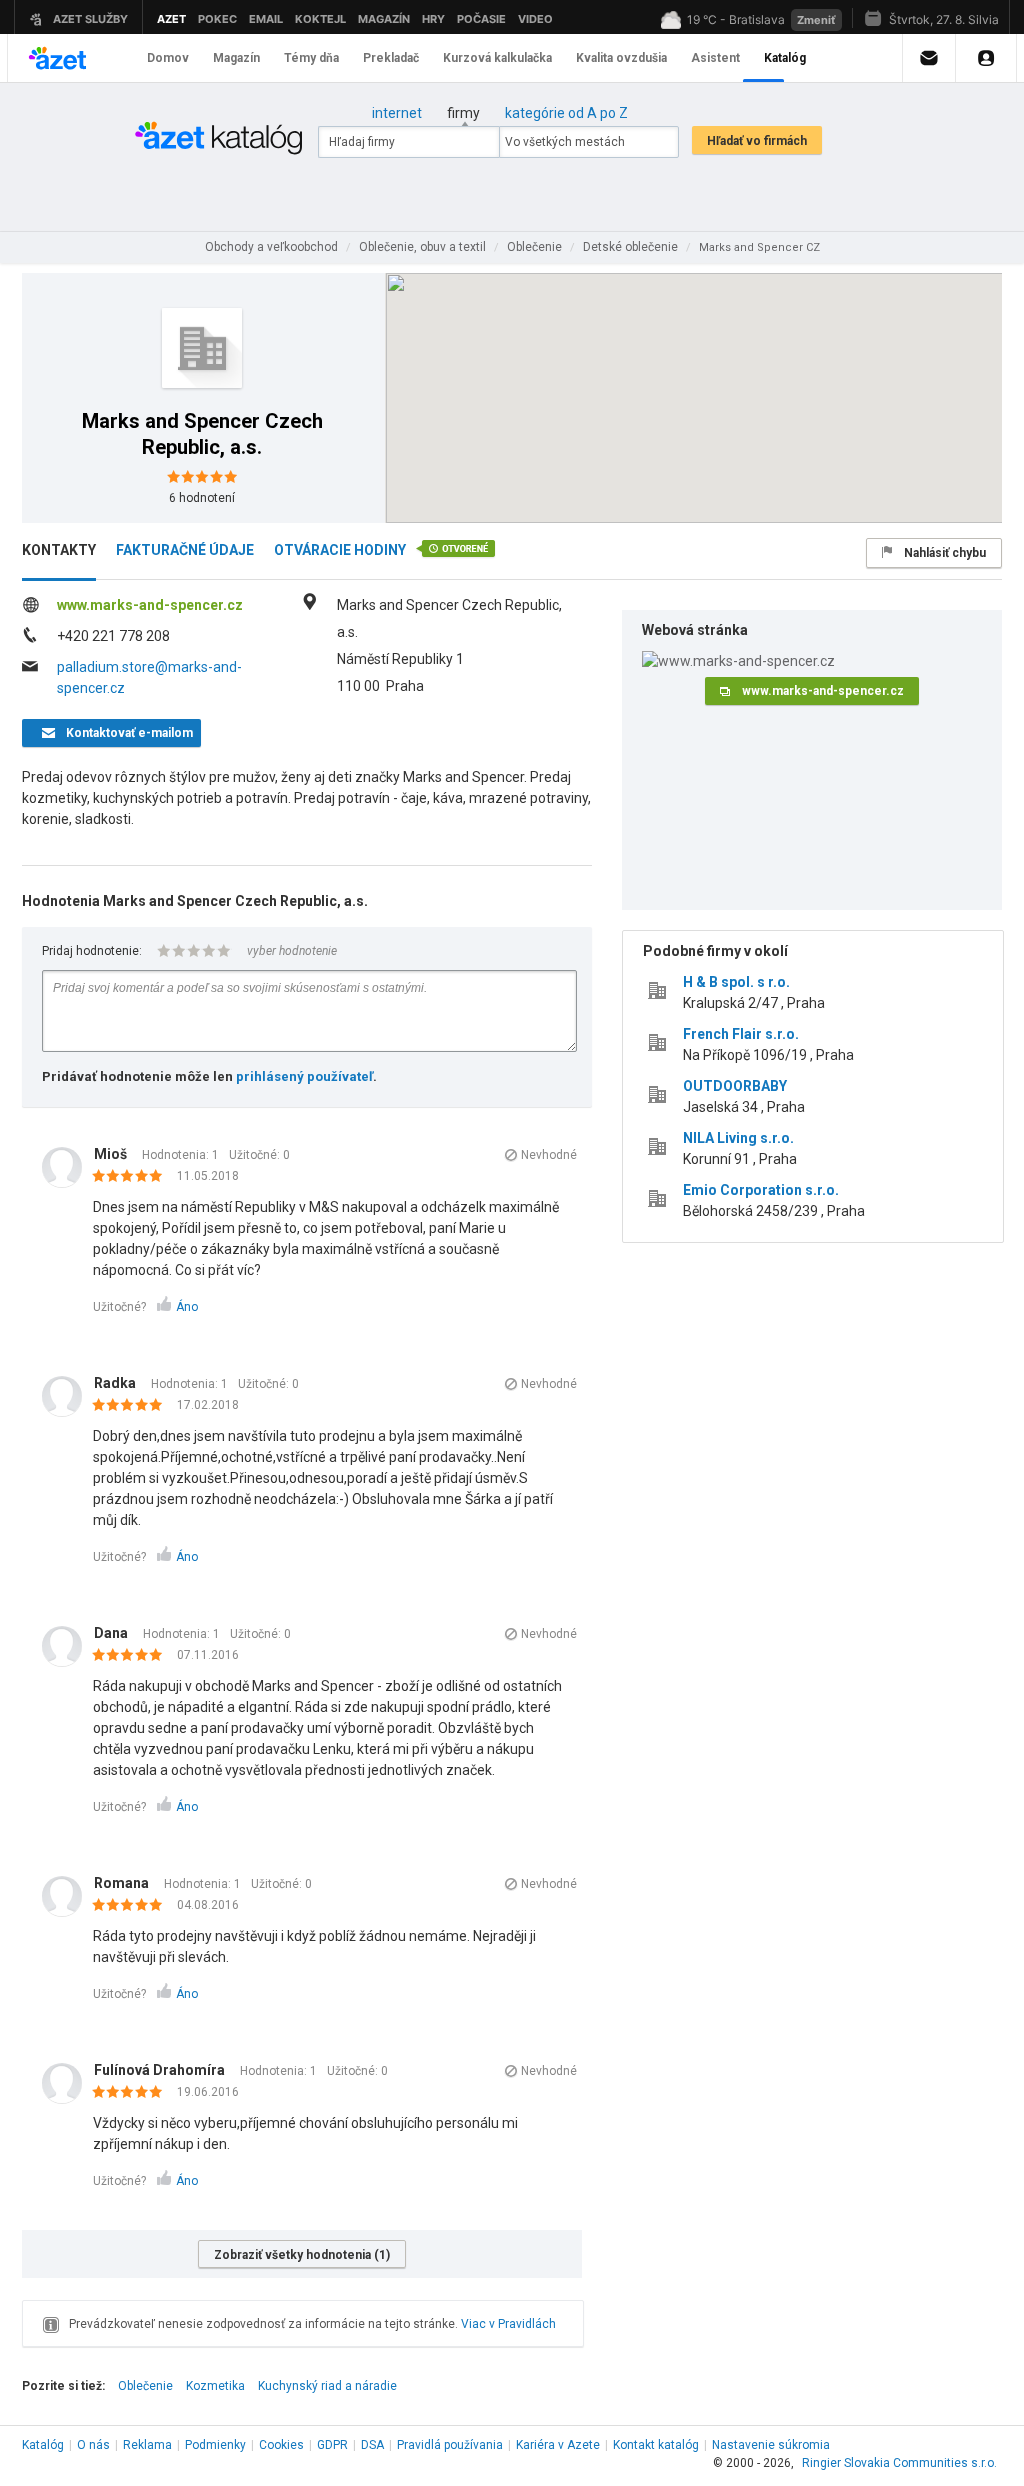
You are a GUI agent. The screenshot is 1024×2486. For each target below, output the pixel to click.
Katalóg (43, 2445)
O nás (93, 2445)
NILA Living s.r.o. (738, 1138)
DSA (372, 2445)
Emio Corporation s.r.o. (761, 1190)
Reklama (147, 2445)
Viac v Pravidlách (508, 2324)
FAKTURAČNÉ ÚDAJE (185, 550)
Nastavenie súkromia (771, 2445)
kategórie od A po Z (566, 113)
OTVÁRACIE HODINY (340, 550)
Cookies (281, 2445)
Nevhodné (549, 1155)
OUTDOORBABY (735, 1086)
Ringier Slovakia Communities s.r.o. (899, 2463)
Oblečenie (145, 2386)
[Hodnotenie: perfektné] (132, 1177)
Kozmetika (215, 2386)
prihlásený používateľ (304, 1076)
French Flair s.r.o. (741, 1034)
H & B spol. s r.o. (736, 982)
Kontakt (656, 2445)
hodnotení (202, 498)
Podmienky (215, 2445)
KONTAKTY (59, 550)
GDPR (332, 2445)
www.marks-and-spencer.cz (150, 605)
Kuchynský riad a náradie (327, 2386)
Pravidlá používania (450, 2445)
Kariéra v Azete (558, 2445)
